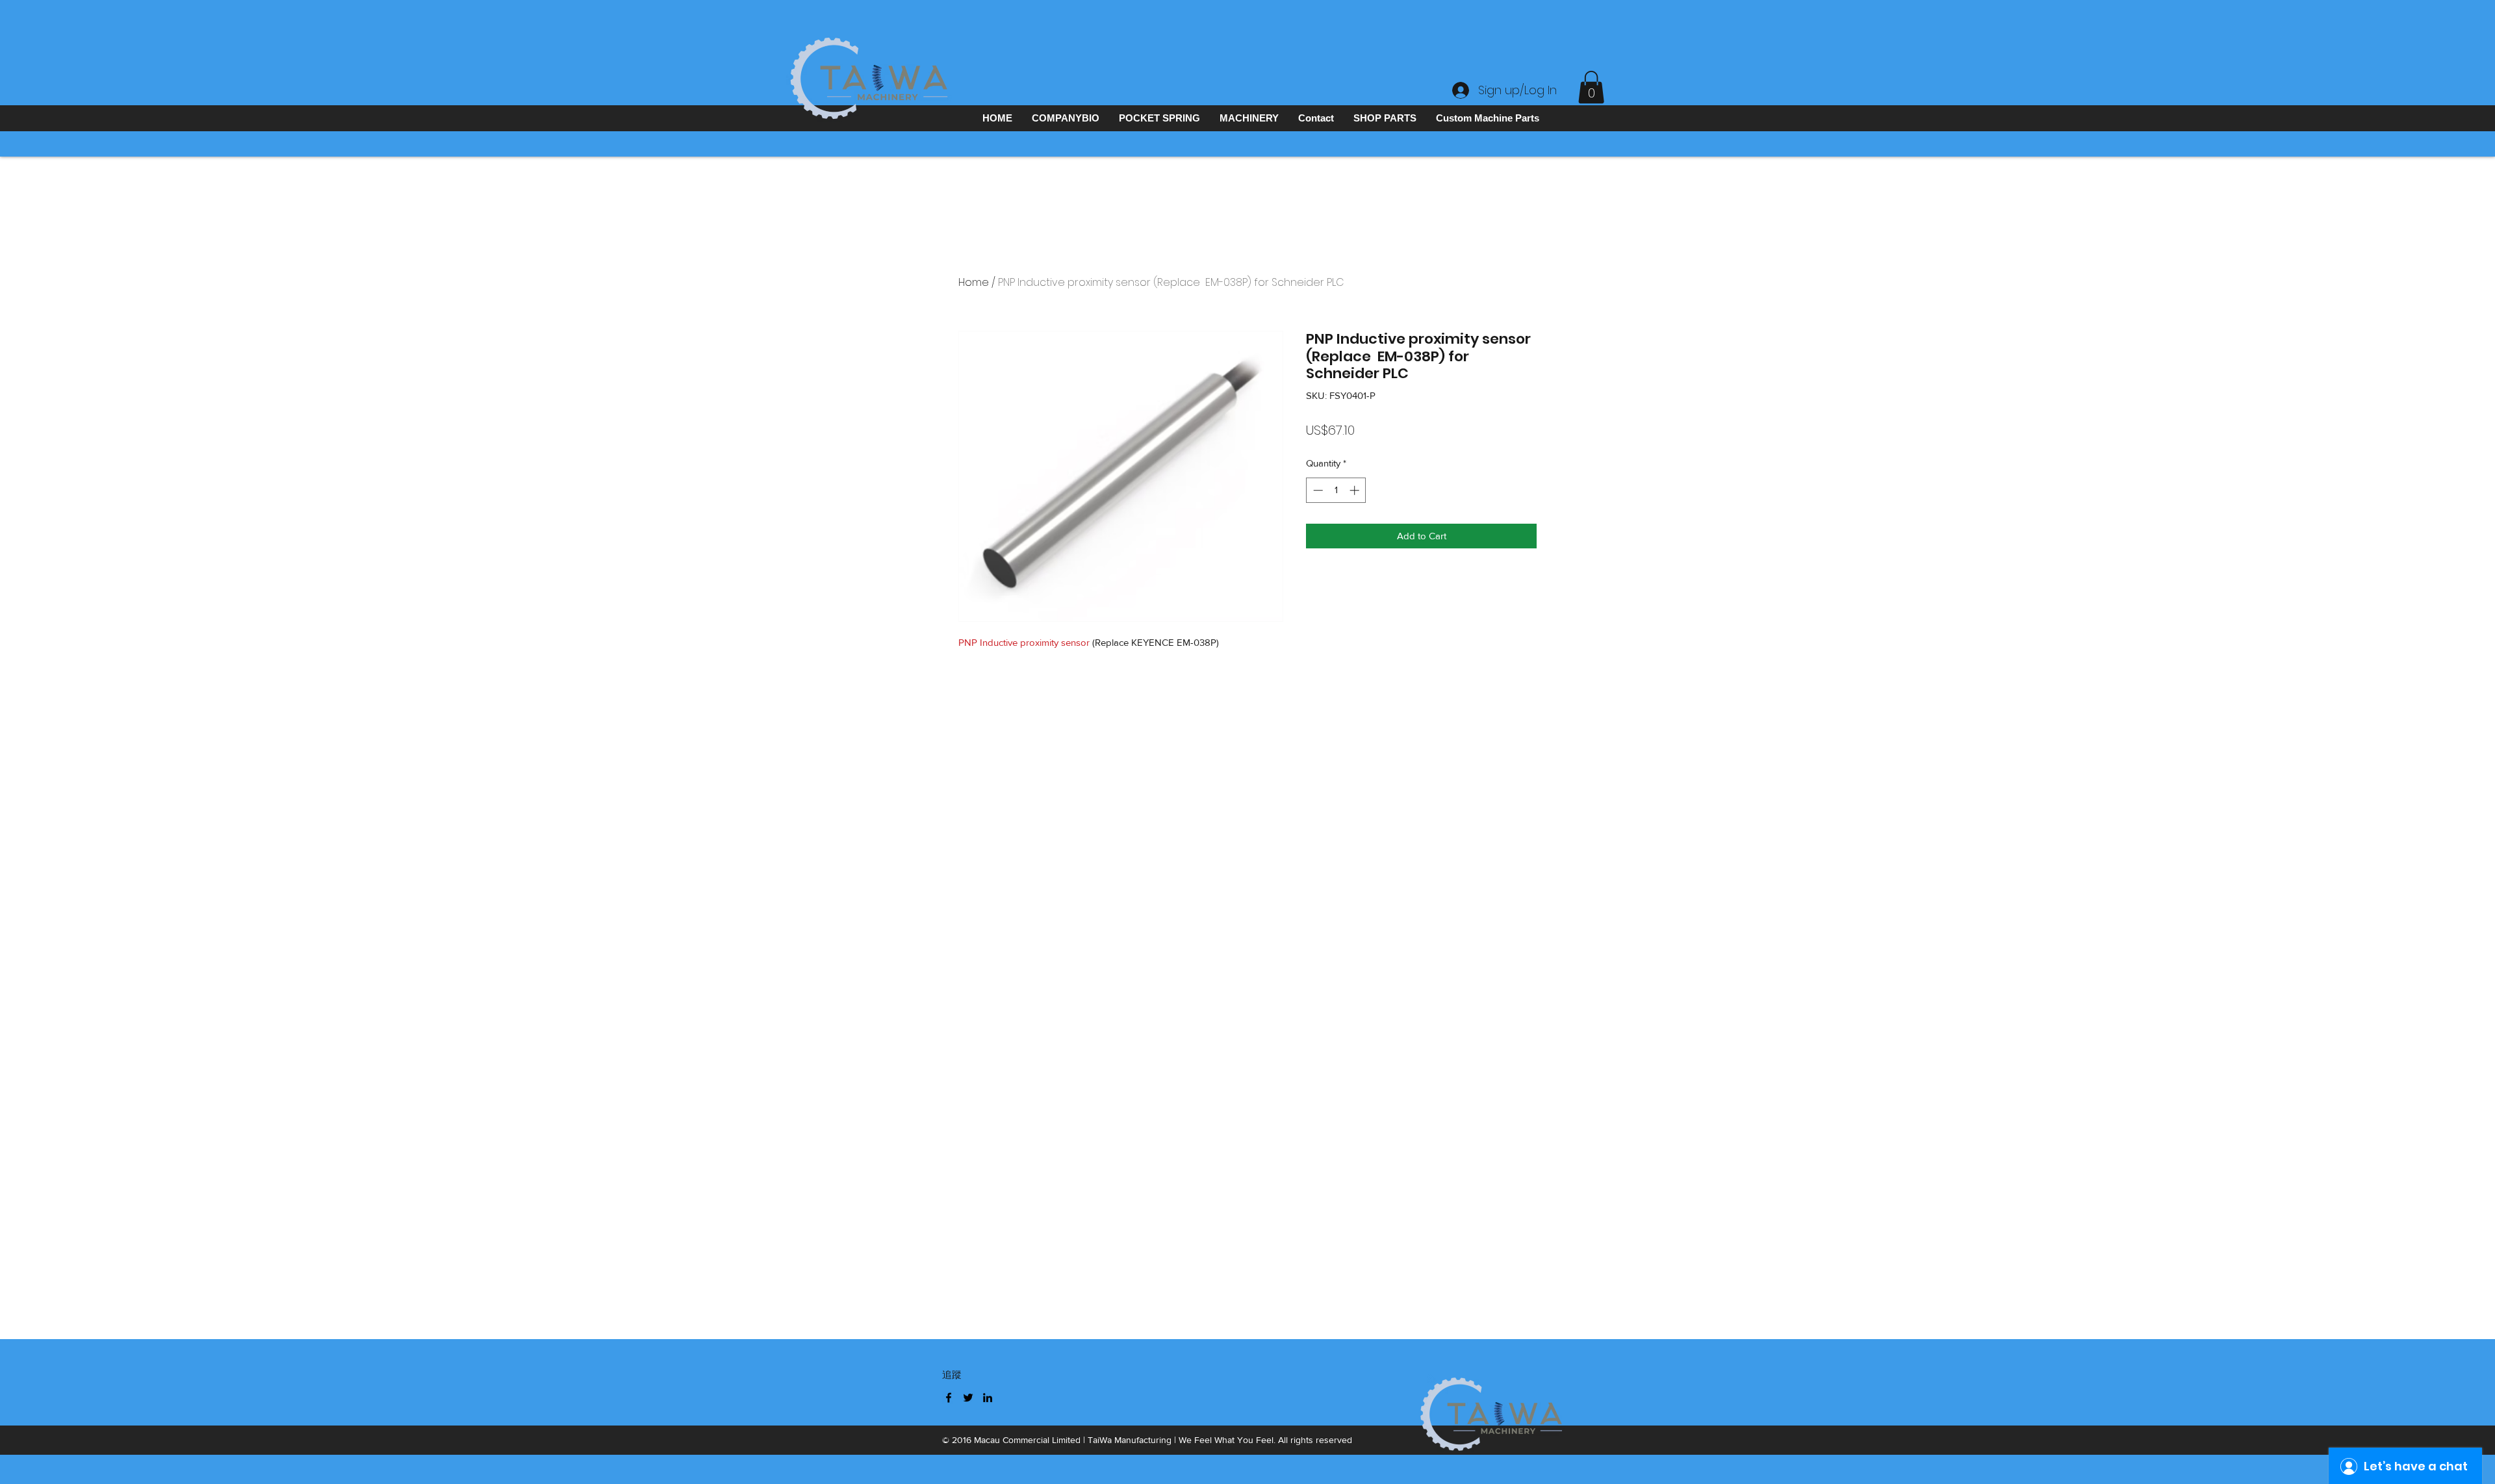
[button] (1591, 87)
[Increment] (1356, 490)
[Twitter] (968, 1398)
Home (974, 282)
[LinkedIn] (988, 1398)
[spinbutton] (1336, 490)
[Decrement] (1317, 490)
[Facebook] (949, 1398)
